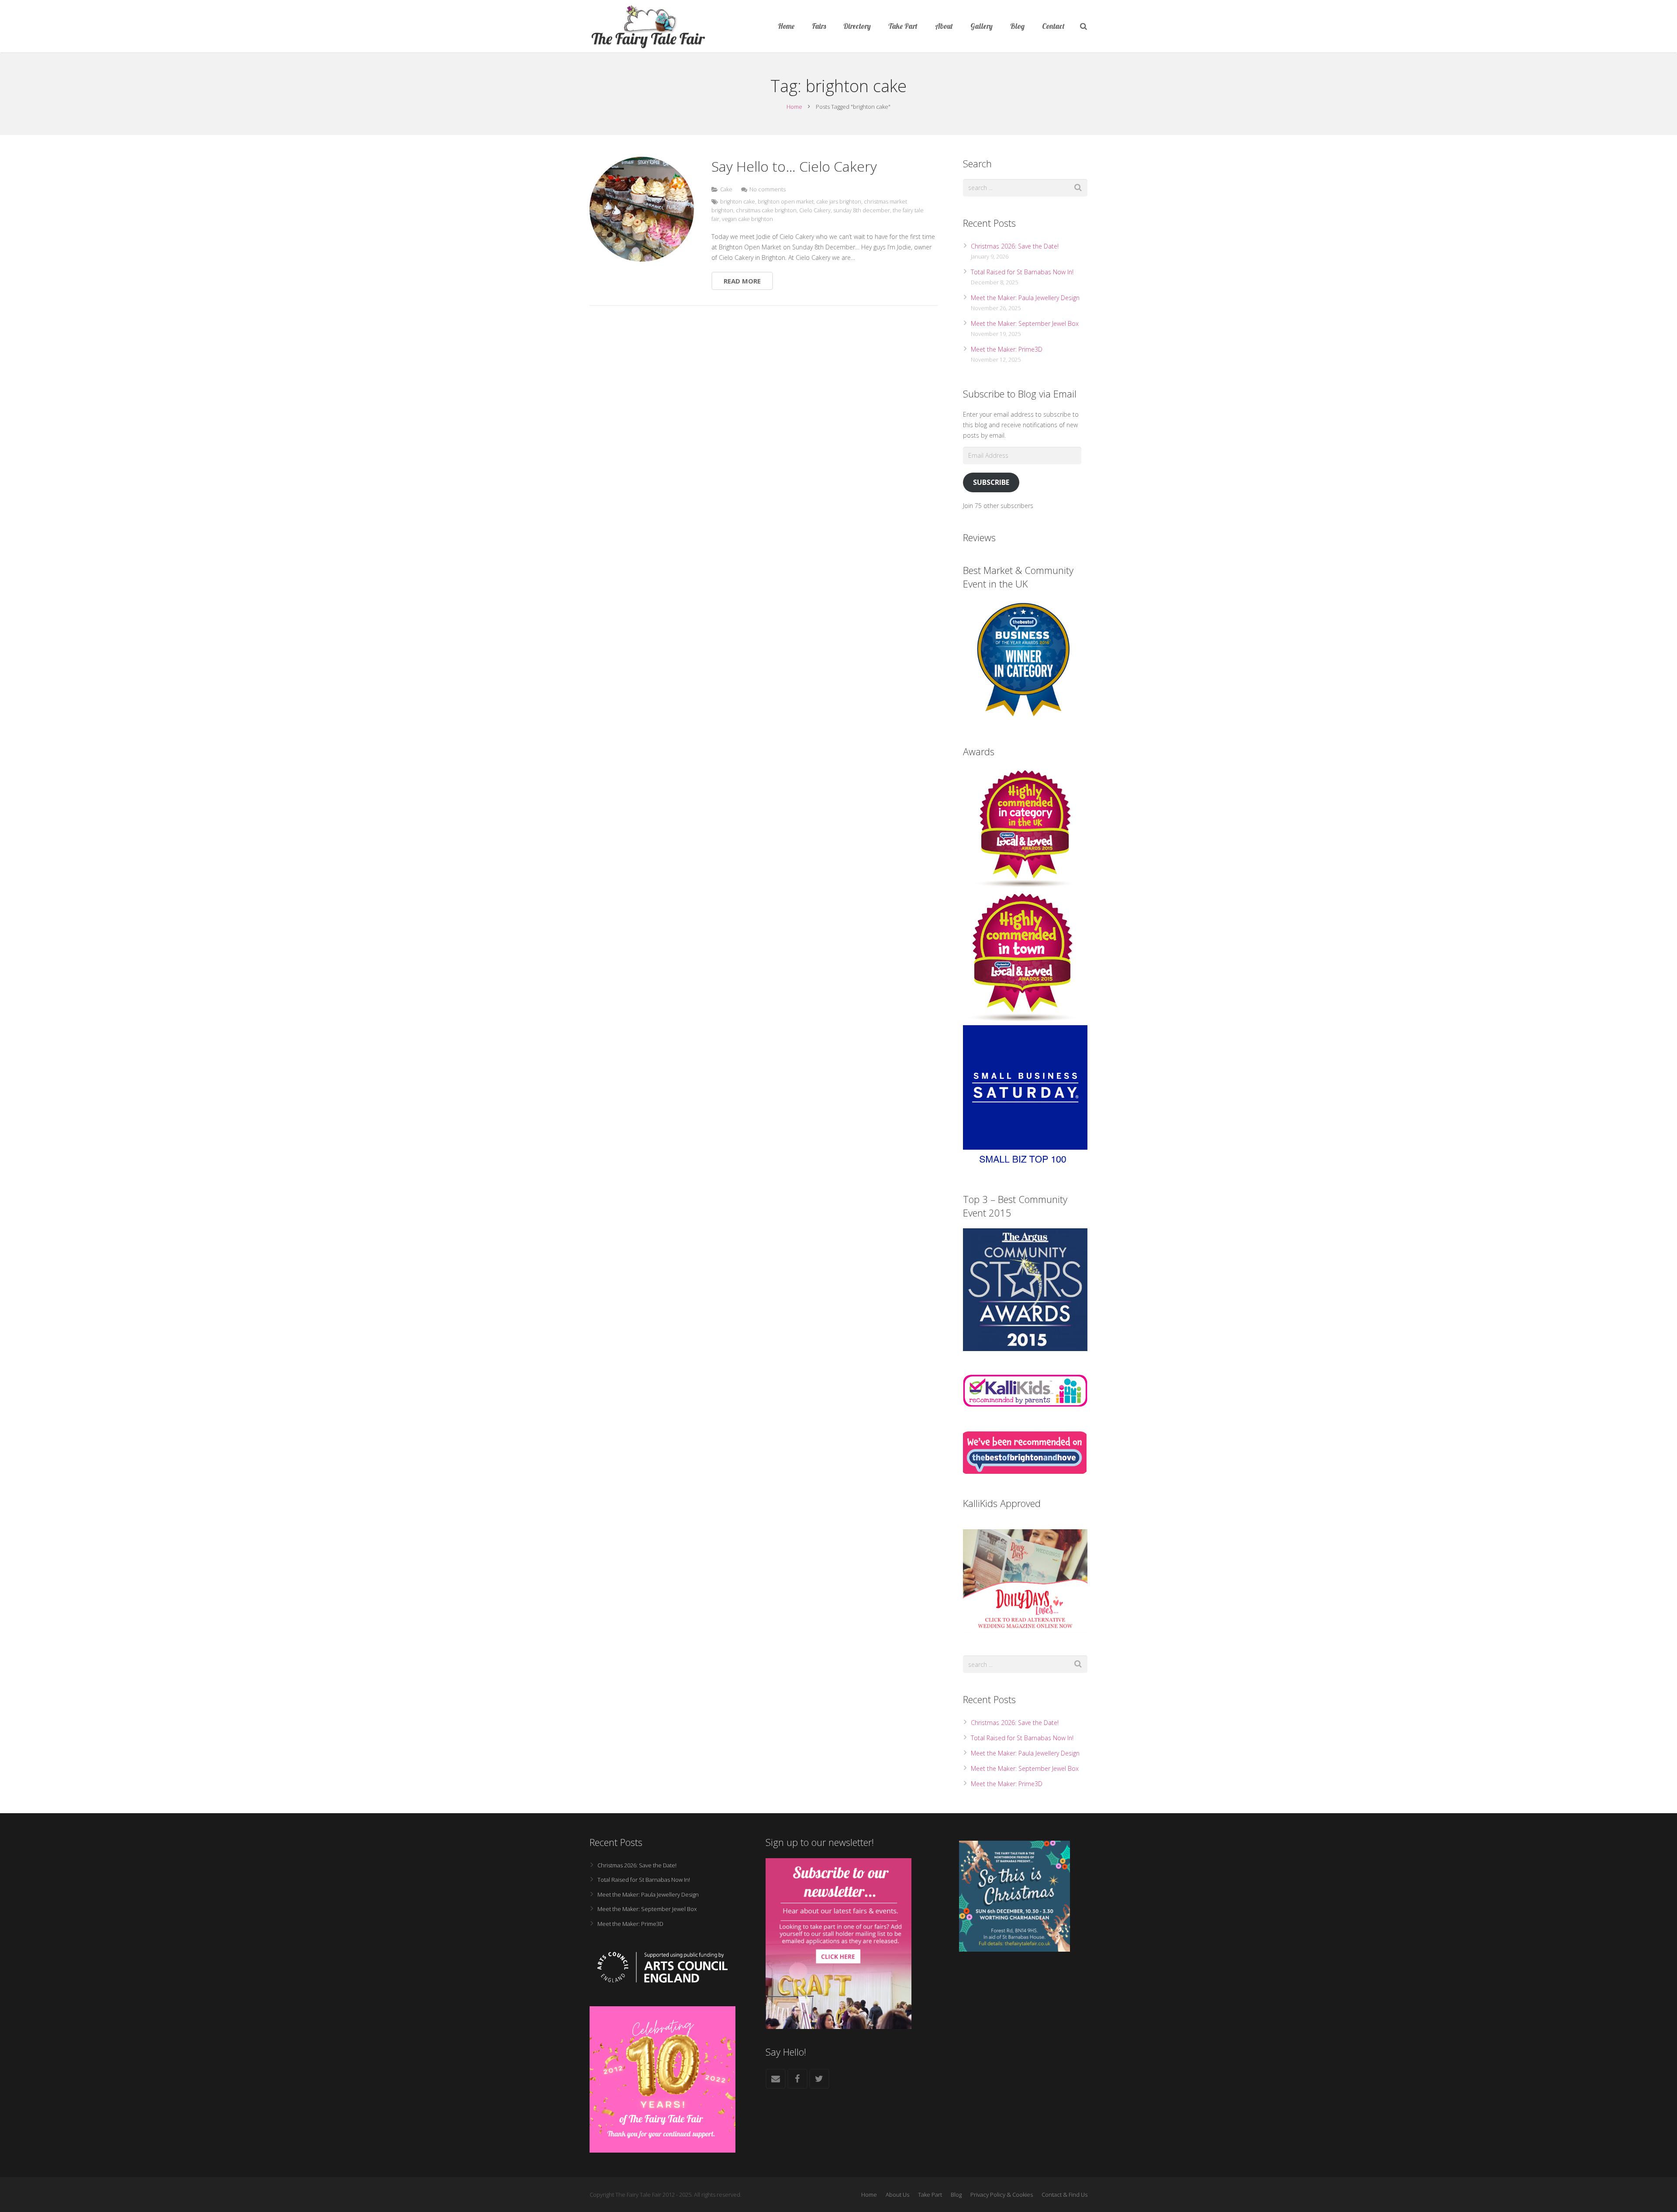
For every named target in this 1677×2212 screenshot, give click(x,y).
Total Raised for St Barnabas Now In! (1022, 272)
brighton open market (786, 202)
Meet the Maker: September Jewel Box (1025, 323)
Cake (726, 189)
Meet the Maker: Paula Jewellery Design (1025, 298)
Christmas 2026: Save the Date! (1015, 246)
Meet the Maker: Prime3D (1007, 349)
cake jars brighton (839, 202)
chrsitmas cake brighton (766, 210)
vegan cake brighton (747, 219)
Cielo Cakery (815, 210)
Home (794, 107)
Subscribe (991, 482)
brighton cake (738, 202)
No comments (768, 189)
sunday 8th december (862, 210)
